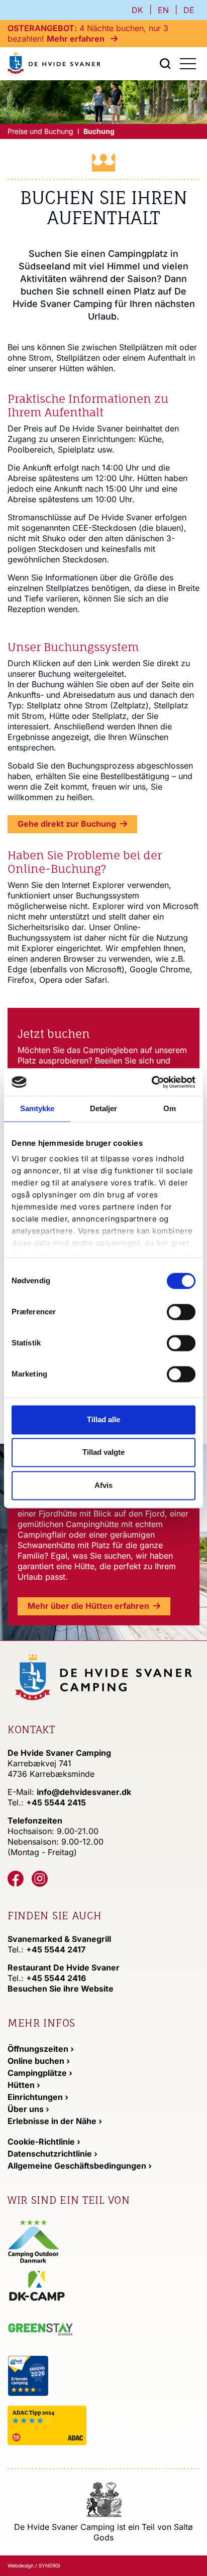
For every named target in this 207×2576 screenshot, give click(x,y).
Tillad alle (103, 1419)
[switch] (181, 1312)
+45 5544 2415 (56, 1802)
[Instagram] (40, 1879)
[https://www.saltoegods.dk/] (104, 2498)
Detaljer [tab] (104, 1108)
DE (189, 10)
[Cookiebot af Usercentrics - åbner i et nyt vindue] (151, 1082)
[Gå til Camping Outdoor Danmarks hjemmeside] (34, 2240)
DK (137, 10)
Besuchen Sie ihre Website (61, 1989)
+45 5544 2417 (56, 1949)
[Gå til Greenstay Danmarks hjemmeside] (49, 2330)
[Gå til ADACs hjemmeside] (73, 2425)
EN (163, 10)
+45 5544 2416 (56, 1978)
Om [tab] (170, 1108)
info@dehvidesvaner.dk (84, 1792)
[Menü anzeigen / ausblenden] (165, 64)
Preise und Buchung (40, 131)
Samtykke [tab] (37, 1108)
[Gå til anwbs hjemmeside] (68, 2375)
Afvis (103, 1485)
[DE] (54, 63)
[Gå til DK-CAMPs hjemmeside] (72, 2285)
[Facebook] (16, 1879)
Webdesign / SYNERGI (34, 2565)
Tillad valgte (103, 1453)
